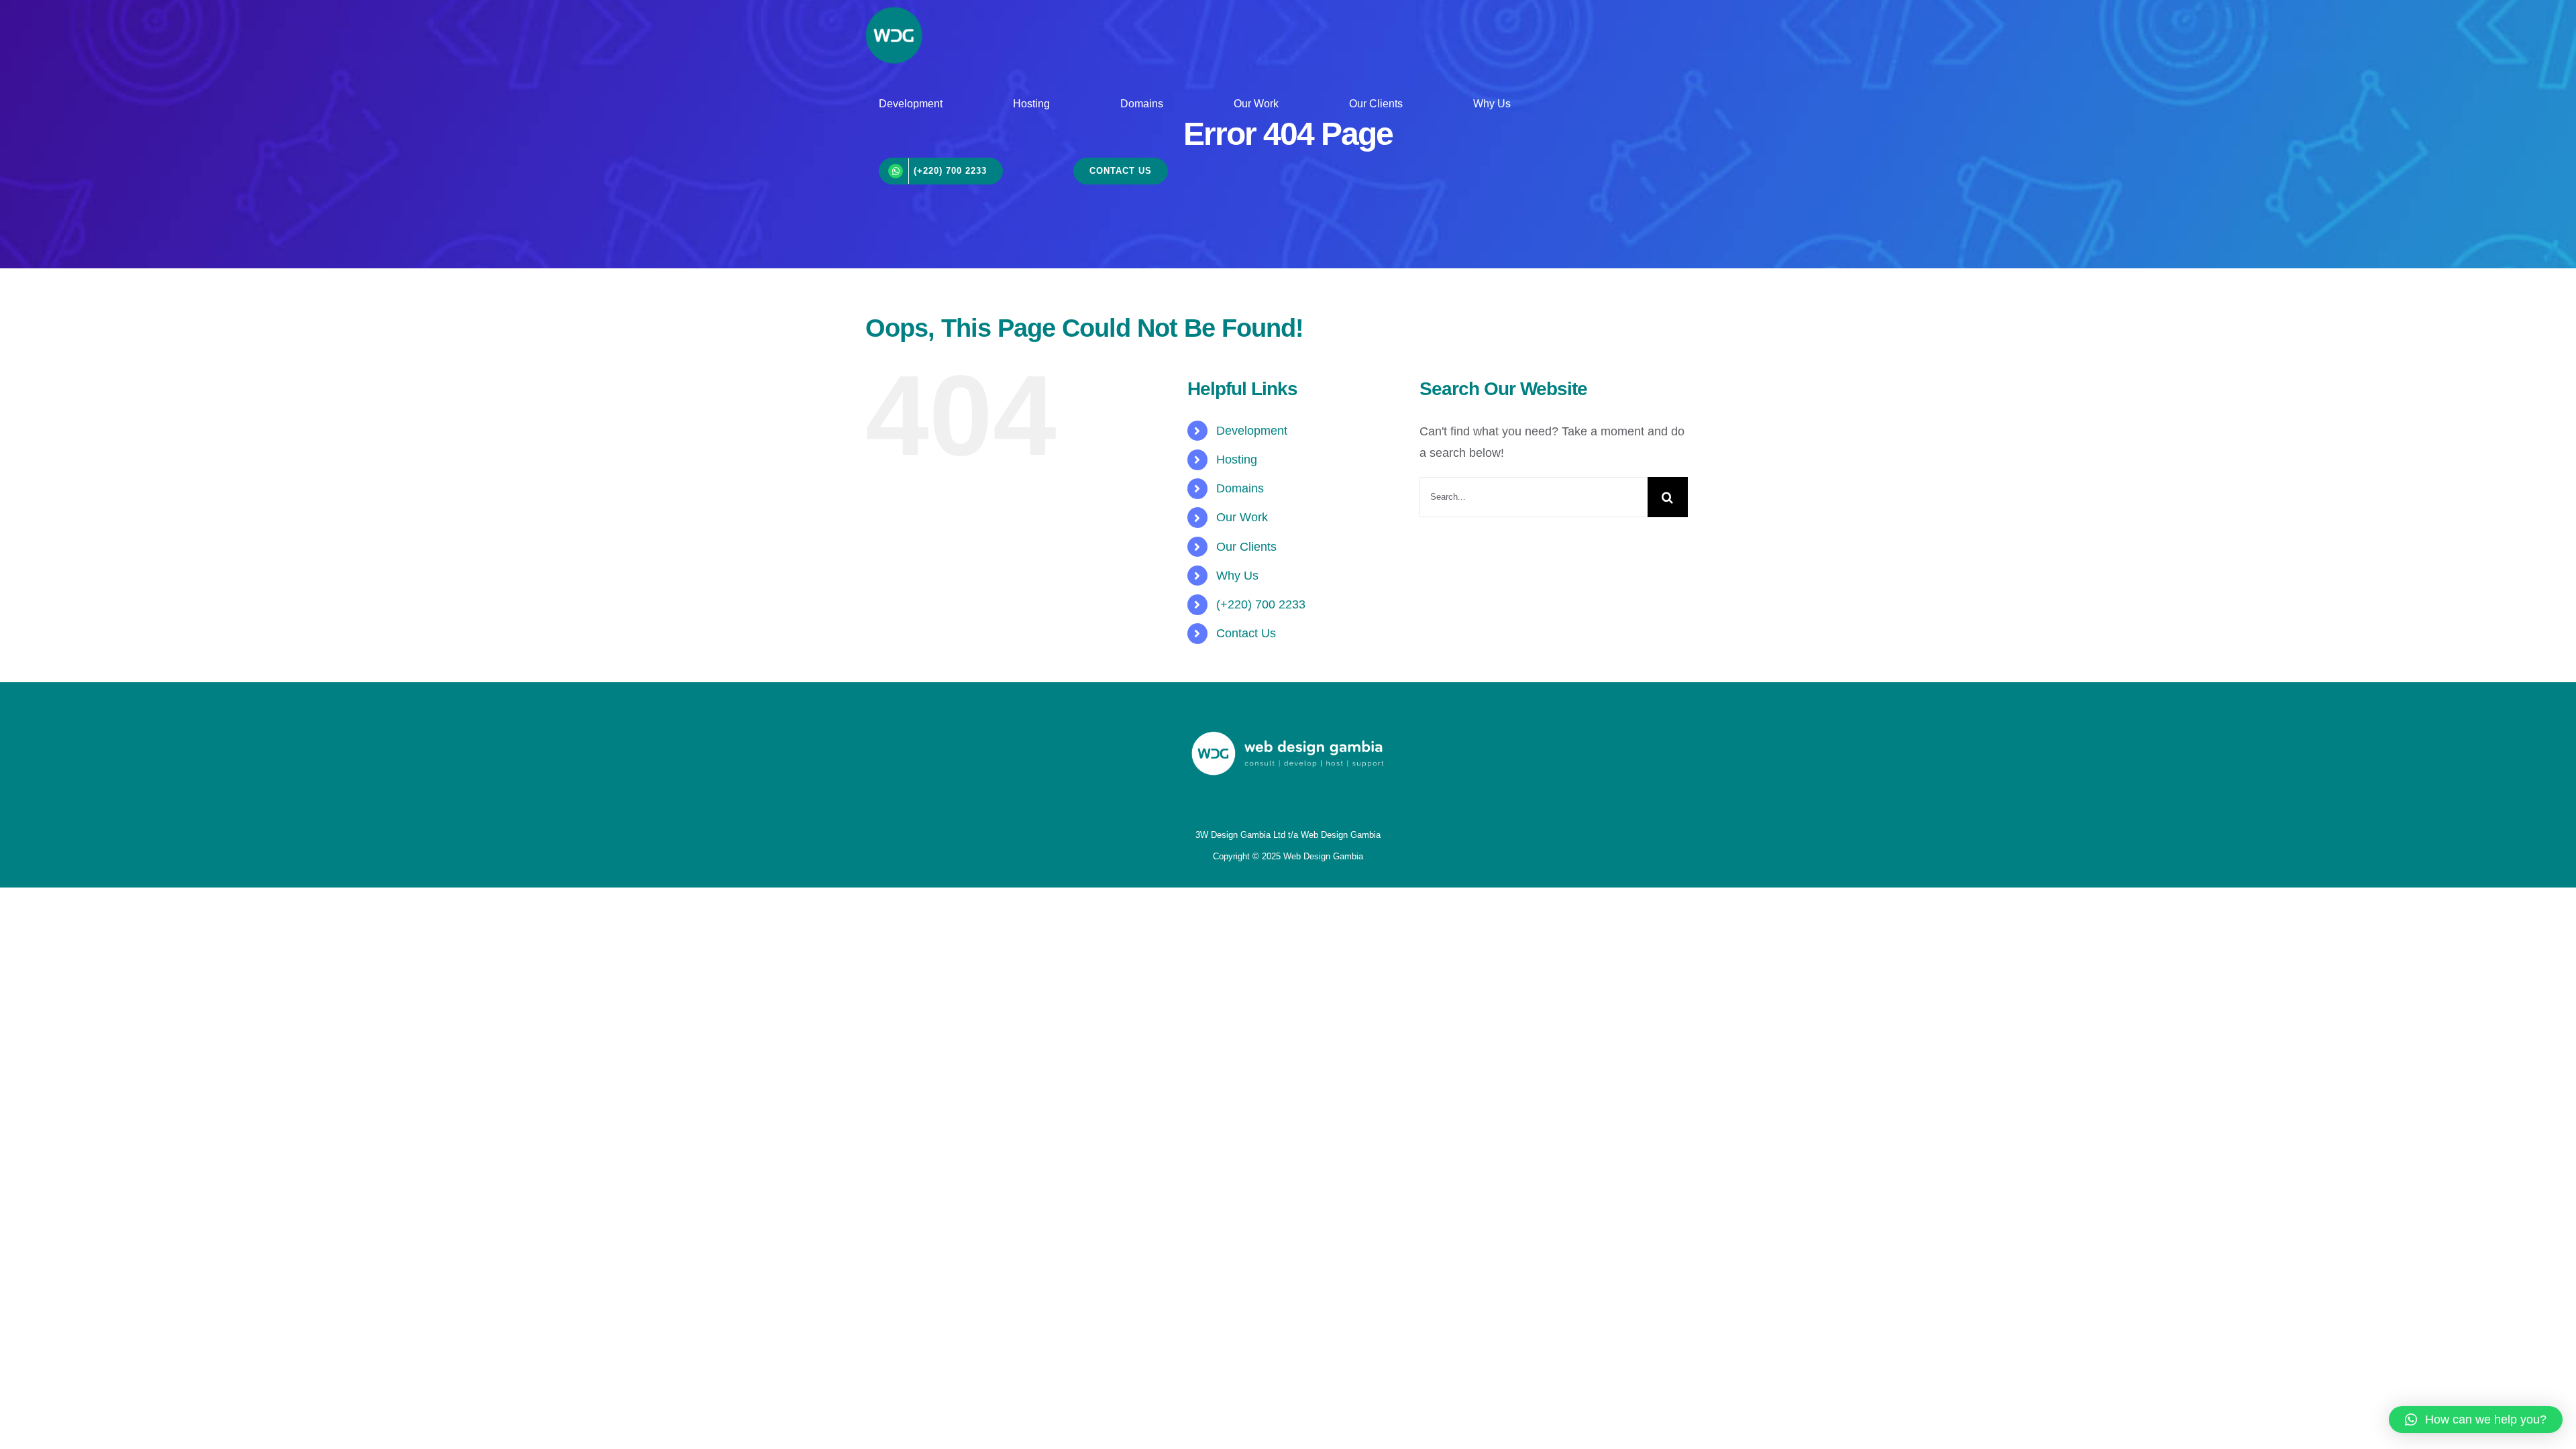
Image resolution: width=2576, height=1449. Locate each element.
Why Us (1237, 576)
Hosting (1237, 460)
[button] (2476, 1419)
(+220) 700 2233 (1261, 604)
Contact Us (1246, 633)
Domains (1240, 488)
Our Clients (1246, 547)
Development (1252, 431)
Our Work (1242, 517)
